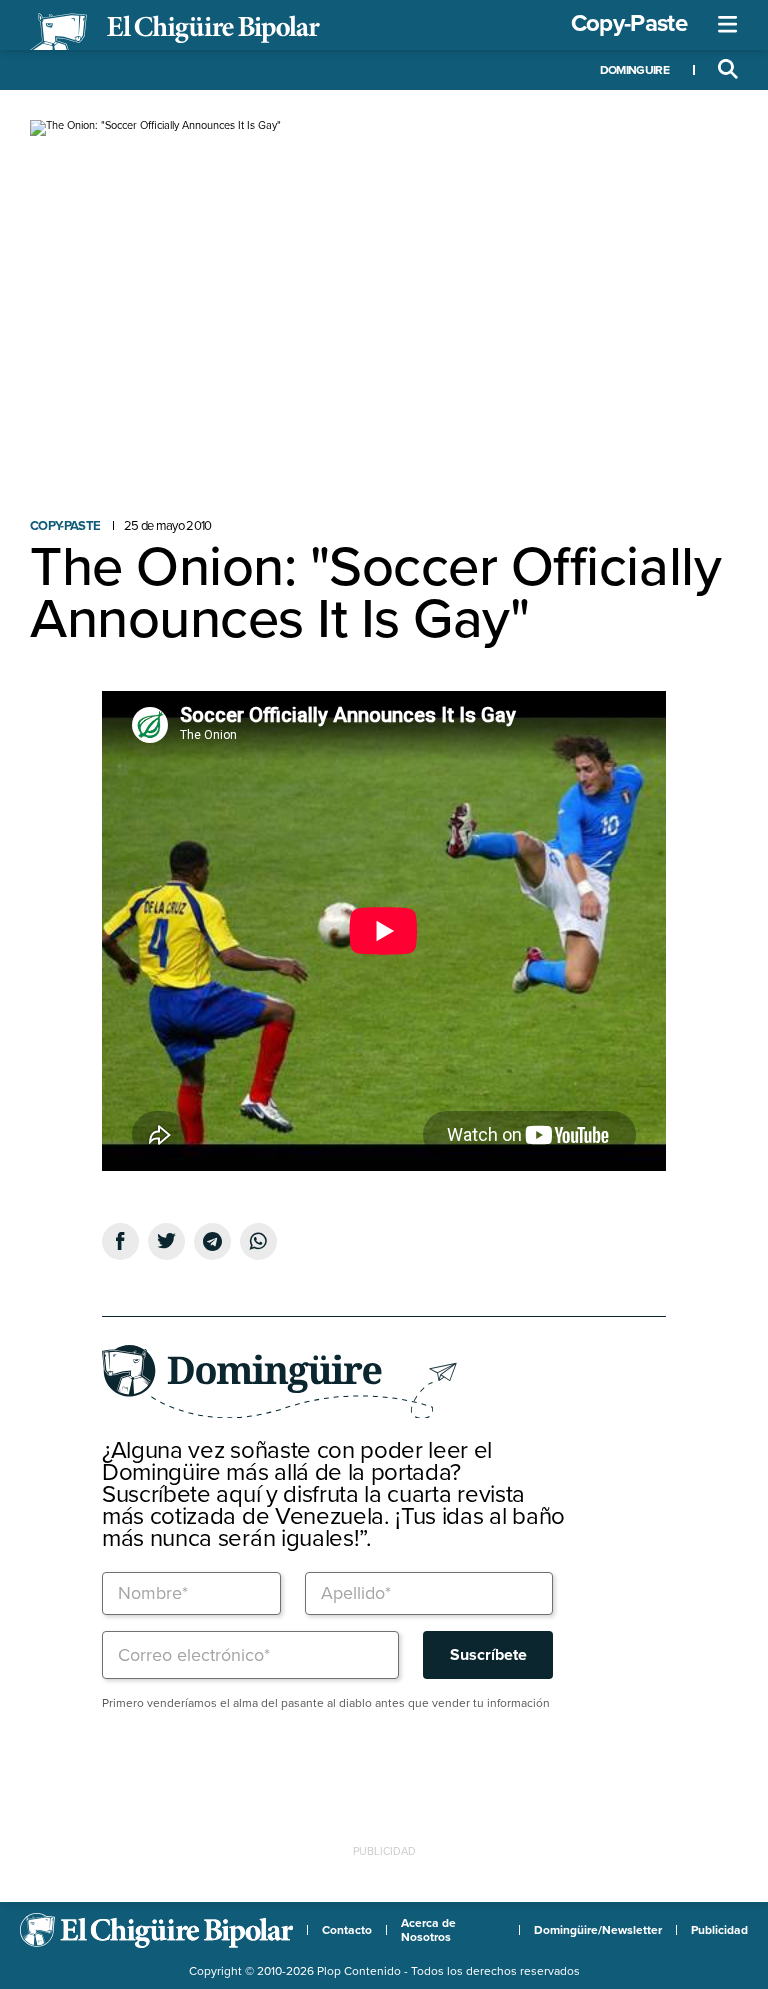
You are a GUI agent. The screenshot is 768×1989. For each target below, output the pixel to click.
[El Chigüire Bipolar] (175, 32)
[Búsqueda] (728, 70)
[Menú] (728, 25)
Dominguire (634, 70)
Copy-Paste (629, 23)
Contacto (347, 1930)
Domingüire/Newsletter (598, 1930)
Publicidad (719, 1930)
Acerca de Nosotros (428, 1930)
